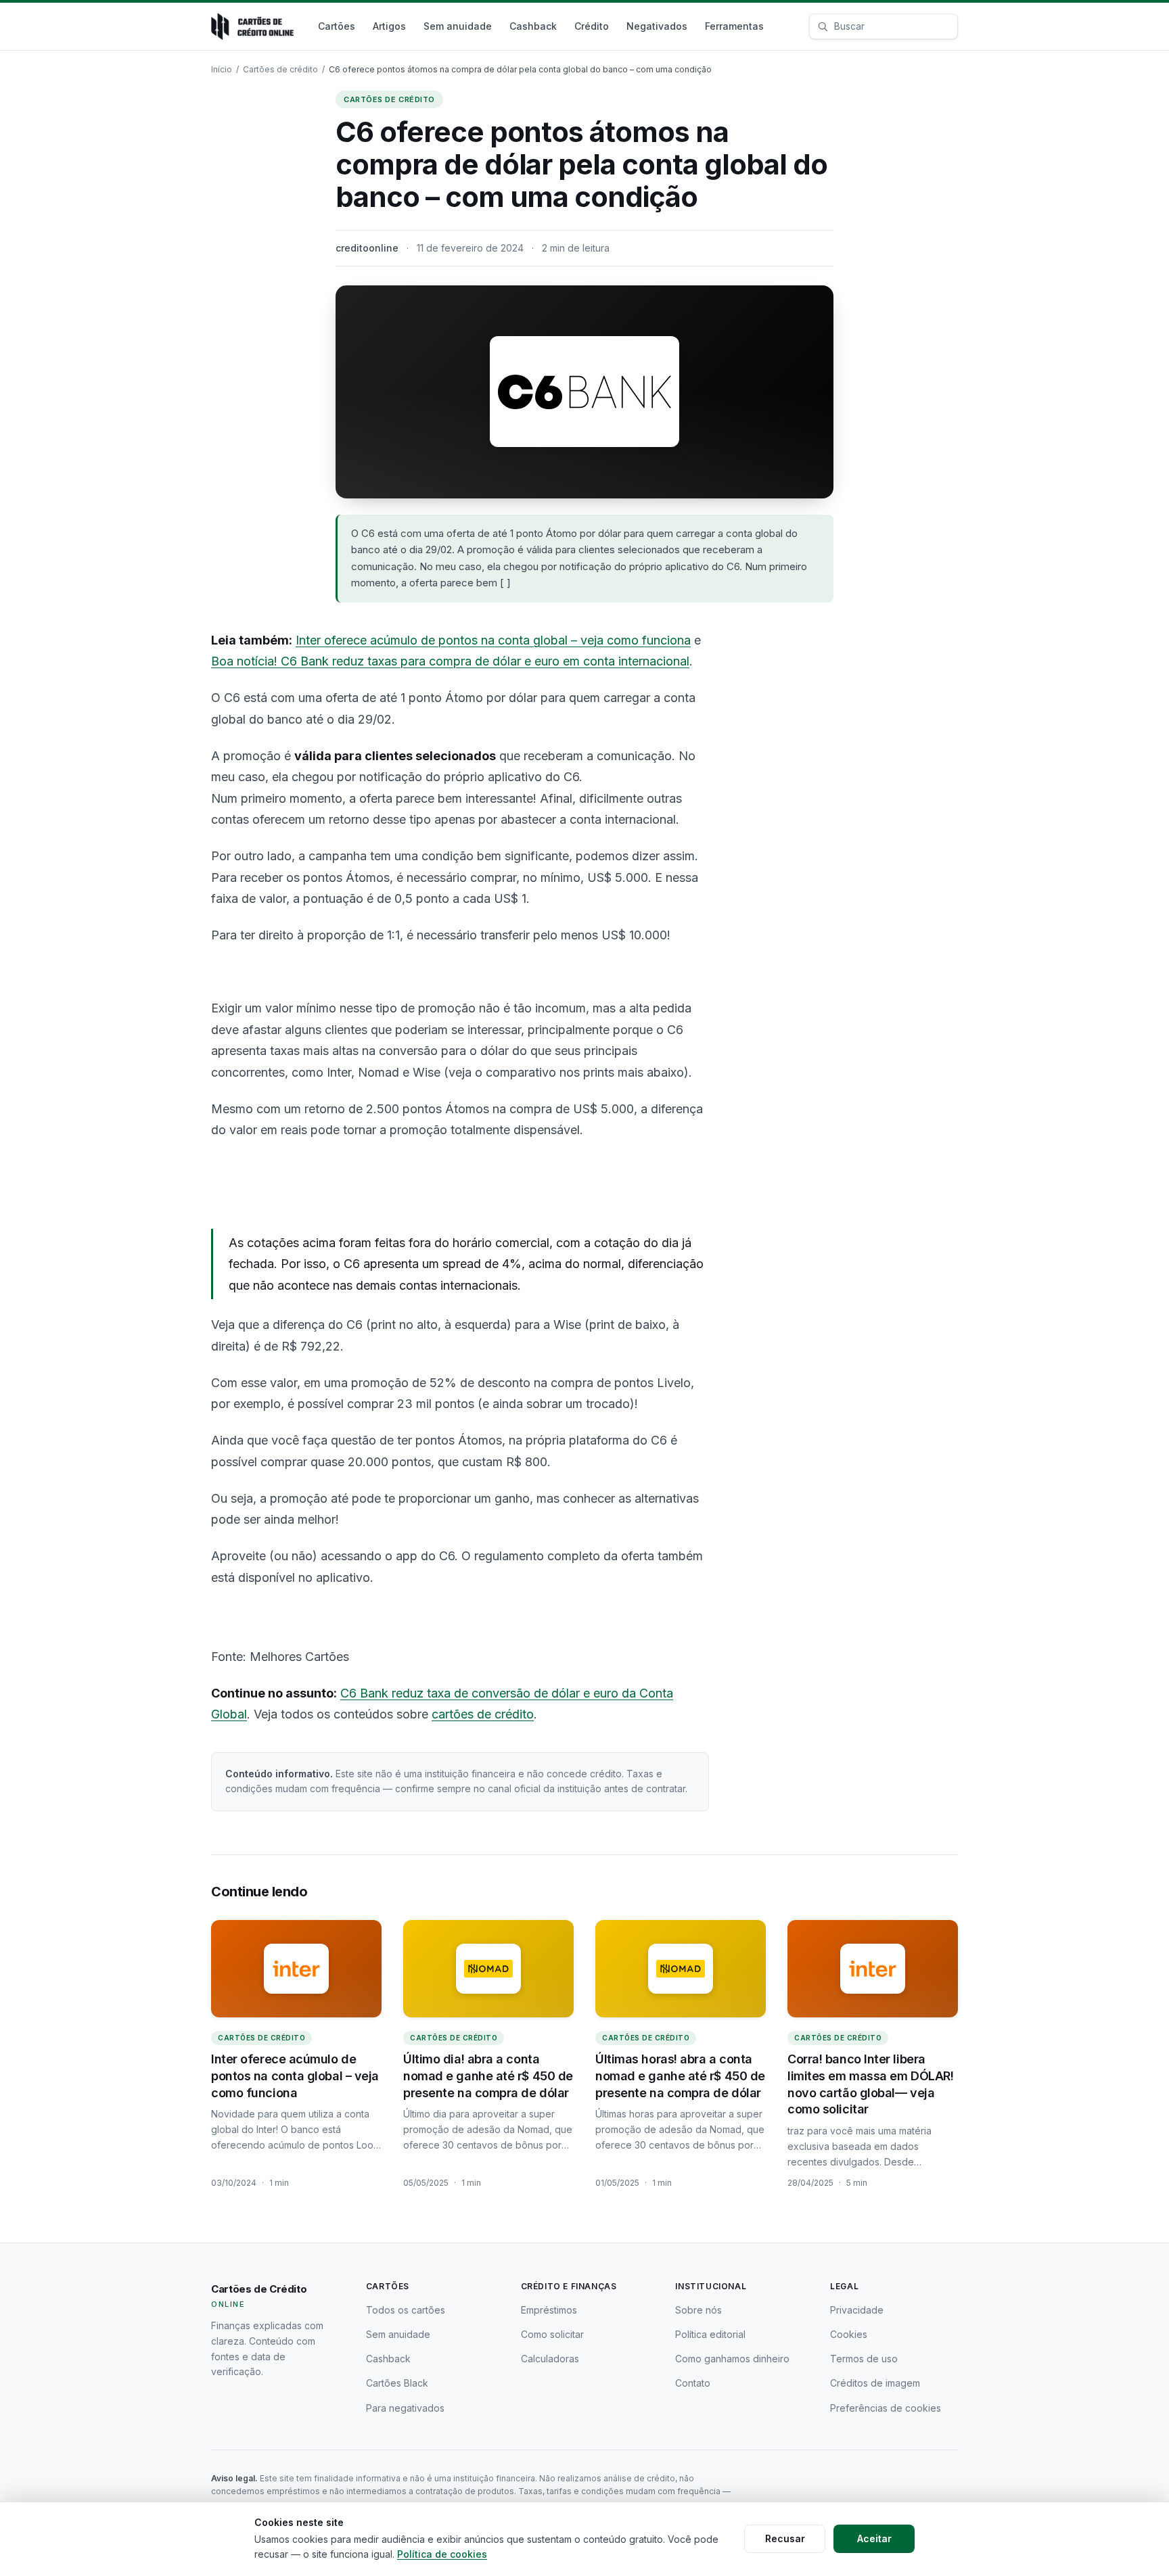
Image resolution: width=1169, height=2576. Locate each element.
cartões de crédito (483, 1714)
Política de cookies (442, 2554)
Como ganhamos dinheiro (732, 2359)
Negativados (657, 26)
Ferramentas (734, 26)
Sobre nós (698, 2310)
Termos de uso (864, 2359)
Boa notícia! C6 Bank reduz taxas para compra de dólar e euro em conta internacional (450, 661)
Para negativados (405, 2408)
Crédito (592, 26)
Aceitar (874, 2538)
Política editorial (710, 2334)
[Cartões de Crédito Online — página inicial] (252, 26)
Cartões (337, 26)
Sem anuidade (458, 26)
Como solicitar (552, 2334)
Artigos (389, 26)
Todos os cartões (406, 2310)
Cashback (533, 26)
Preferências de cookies (886, 2408)
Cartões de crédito (280, 69)
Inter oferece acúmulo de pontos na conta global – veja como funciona (493, 640)
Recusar (785, 2538)
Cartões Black (397, 2383)
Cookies (849, 2334)
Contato (693, 2383)
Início (222, 69)
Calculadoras (550, 2359)
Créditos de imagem (875, 2383)
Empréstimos (549, 2310)
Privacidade (857, 2310)
